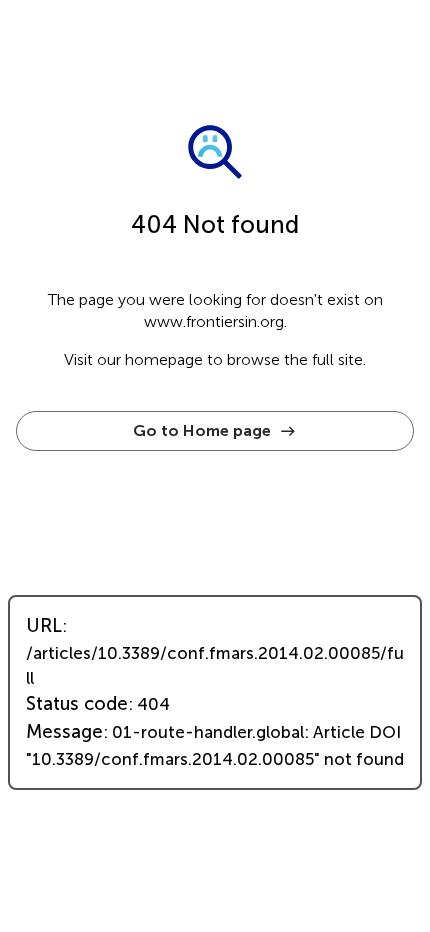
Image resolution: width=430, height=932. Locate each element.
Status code (77, 704)
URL (44, 626)
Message (64, 732)
